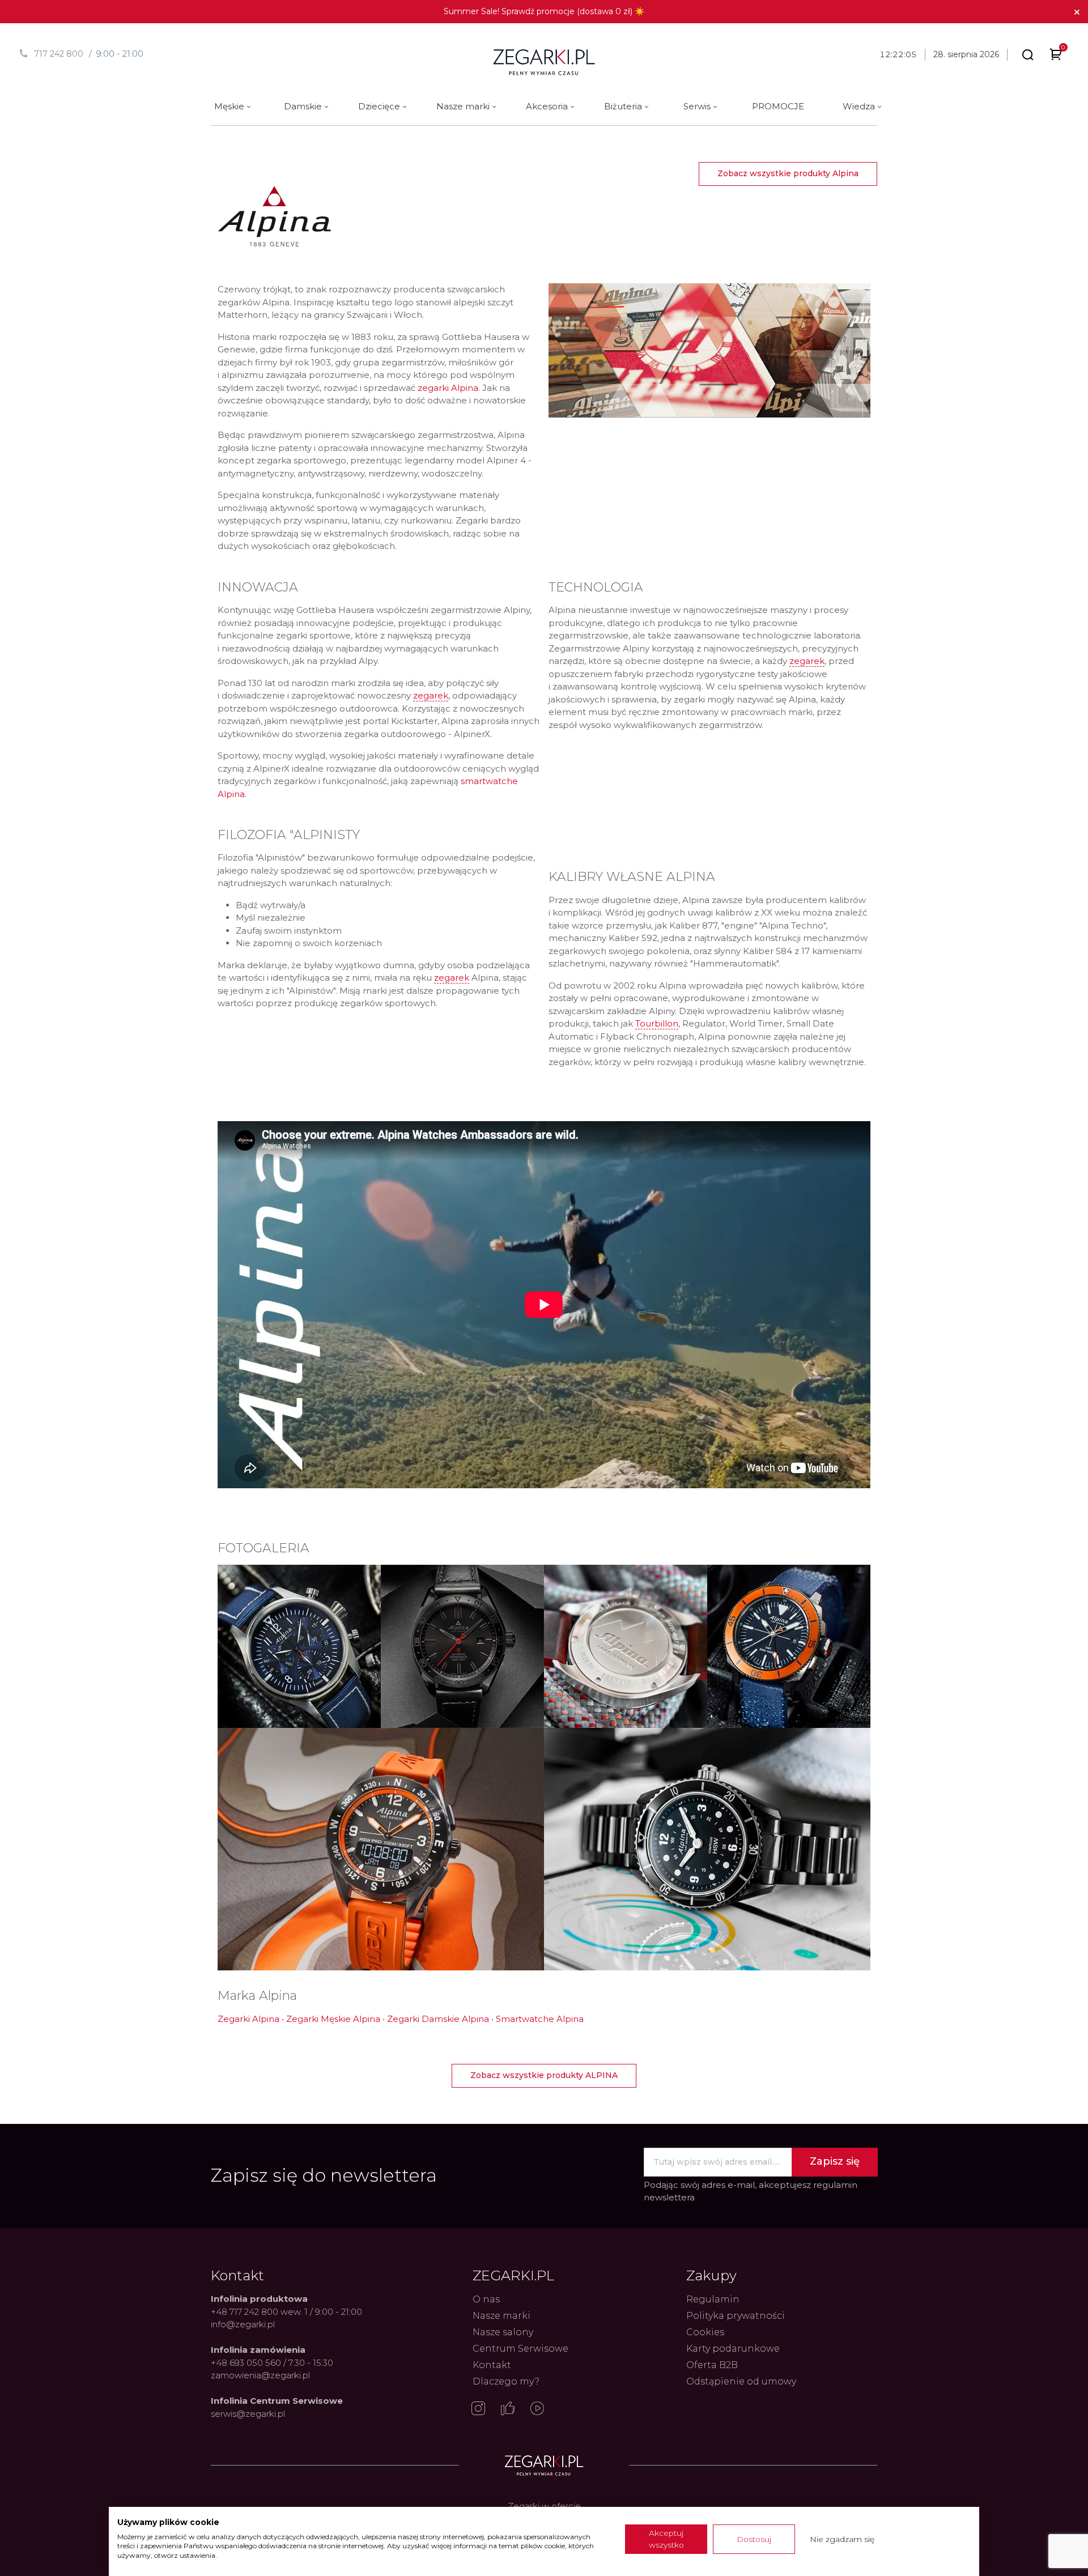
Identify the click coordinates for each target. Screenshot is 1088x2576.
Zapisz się (835, 2161)
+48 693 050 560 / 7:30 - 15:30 (272, 2363)
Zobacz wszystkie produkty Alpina (788, 173)
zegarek (431, 695)
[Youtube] (537, 2409)
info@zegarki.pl (243, 2324)
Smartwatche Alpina (540, 2019)
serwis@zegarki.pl (248, 2414)
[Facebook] (508, 2409)
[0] (1056, 56)
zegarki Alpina (448, 388)
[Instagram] (478, 2409)
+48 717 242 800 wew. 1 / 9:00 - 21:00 (286, 2312)
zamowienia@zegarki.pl (260, 2375)
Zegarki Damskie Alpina (438, 2019)
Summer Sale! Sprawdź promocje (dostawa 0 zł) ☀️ (544, 11)
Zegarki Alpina (248, 2019)
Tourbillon (657, 1023)
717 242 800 (59, 54)
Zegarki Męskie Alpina (333, 2019)
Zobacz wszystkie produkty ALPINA (544, 2075)
